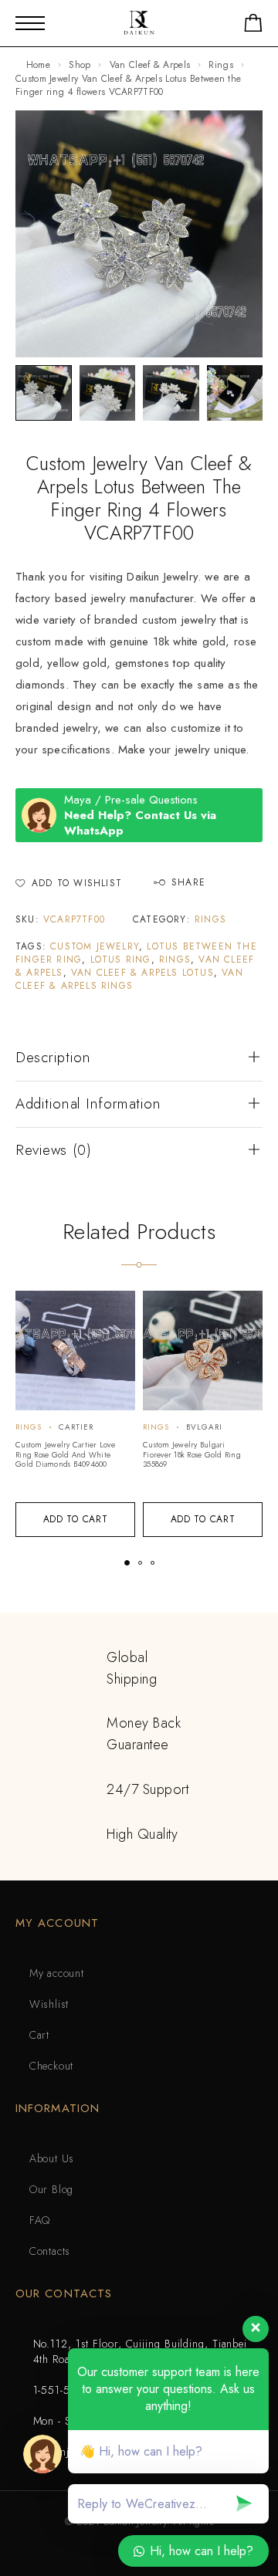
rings (175, 960)
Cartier (76, 1427)
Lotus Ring (121, 960)
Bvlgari (204, 1427)
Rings (221, 65)
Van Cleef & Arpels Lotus (142, 973)
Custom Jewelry (95, 946)
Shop (80, 65)
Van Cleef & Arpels (150, 65)
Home (38, 65)
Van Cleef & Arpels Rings (129, 979)
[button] (75, 1520)
